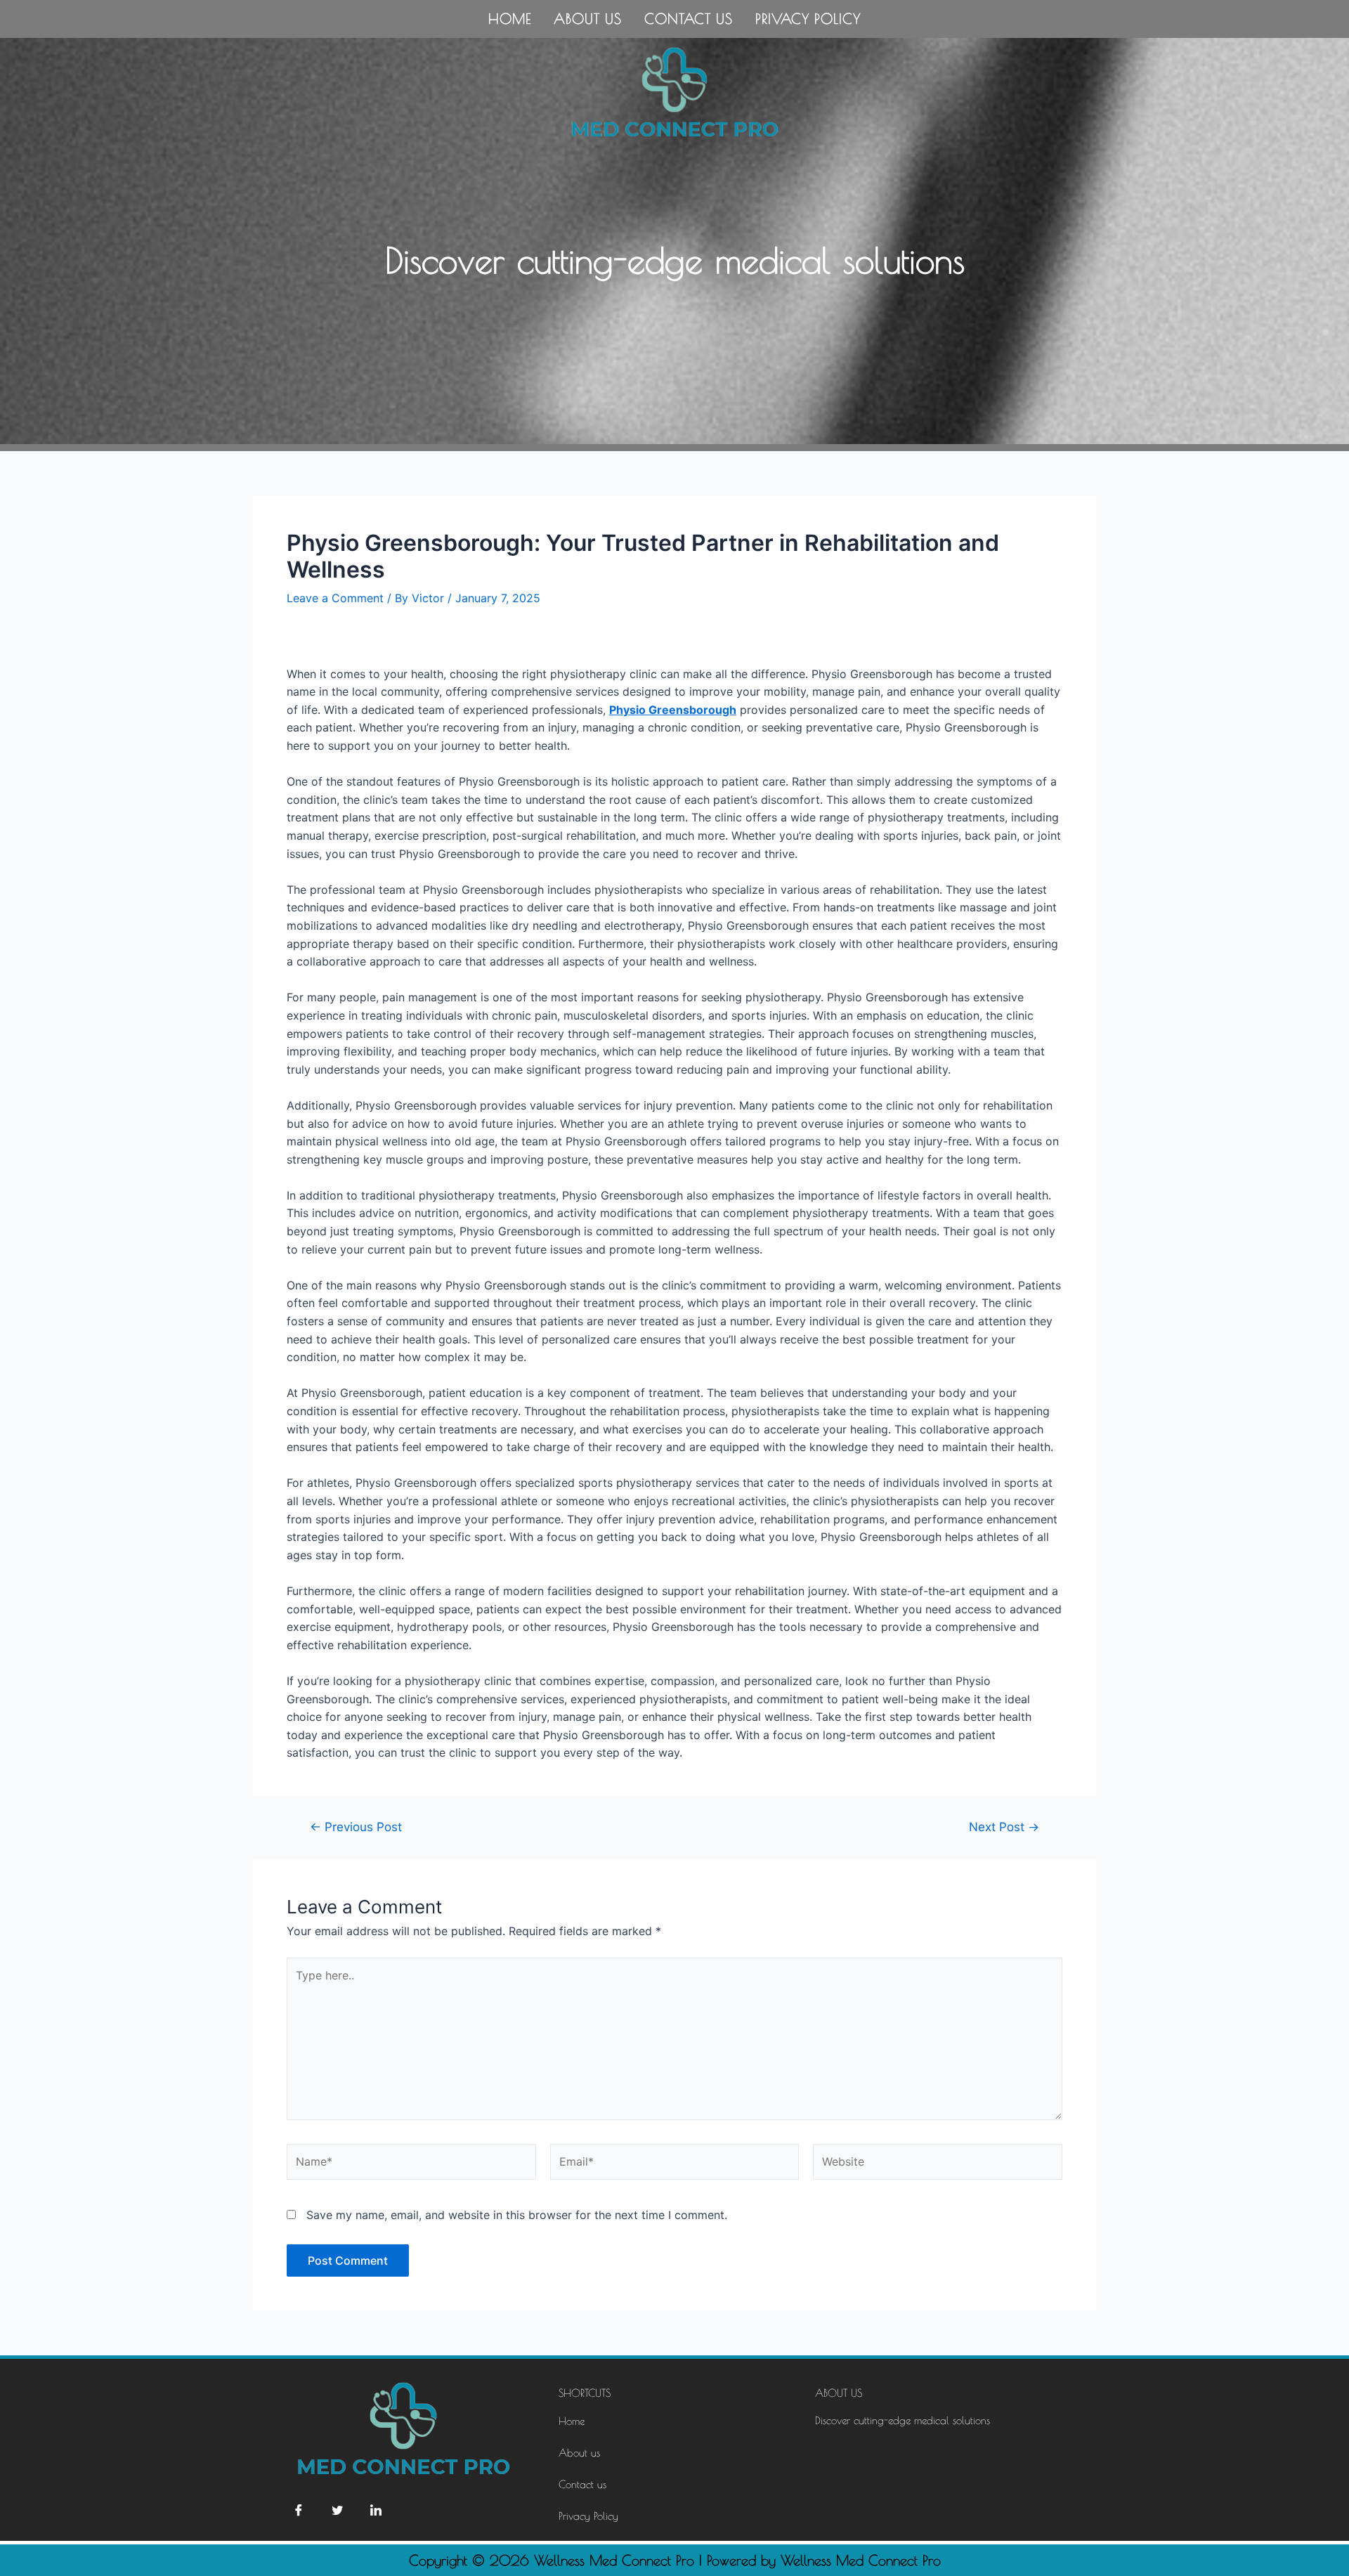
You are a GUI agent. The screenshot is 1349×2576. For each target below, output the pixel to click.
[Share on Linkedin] (376, 2509)
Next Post (1004, 1827)
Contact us (689, 19)
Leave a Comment (335, 598)
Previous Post (356, 1827)
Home (510, 19)
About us (588, 19)
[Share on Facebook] (299, 2509)
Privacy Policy (808, 19)
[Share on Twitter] (337, 2509)
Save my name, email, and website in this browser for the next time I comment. (517, 2215)
